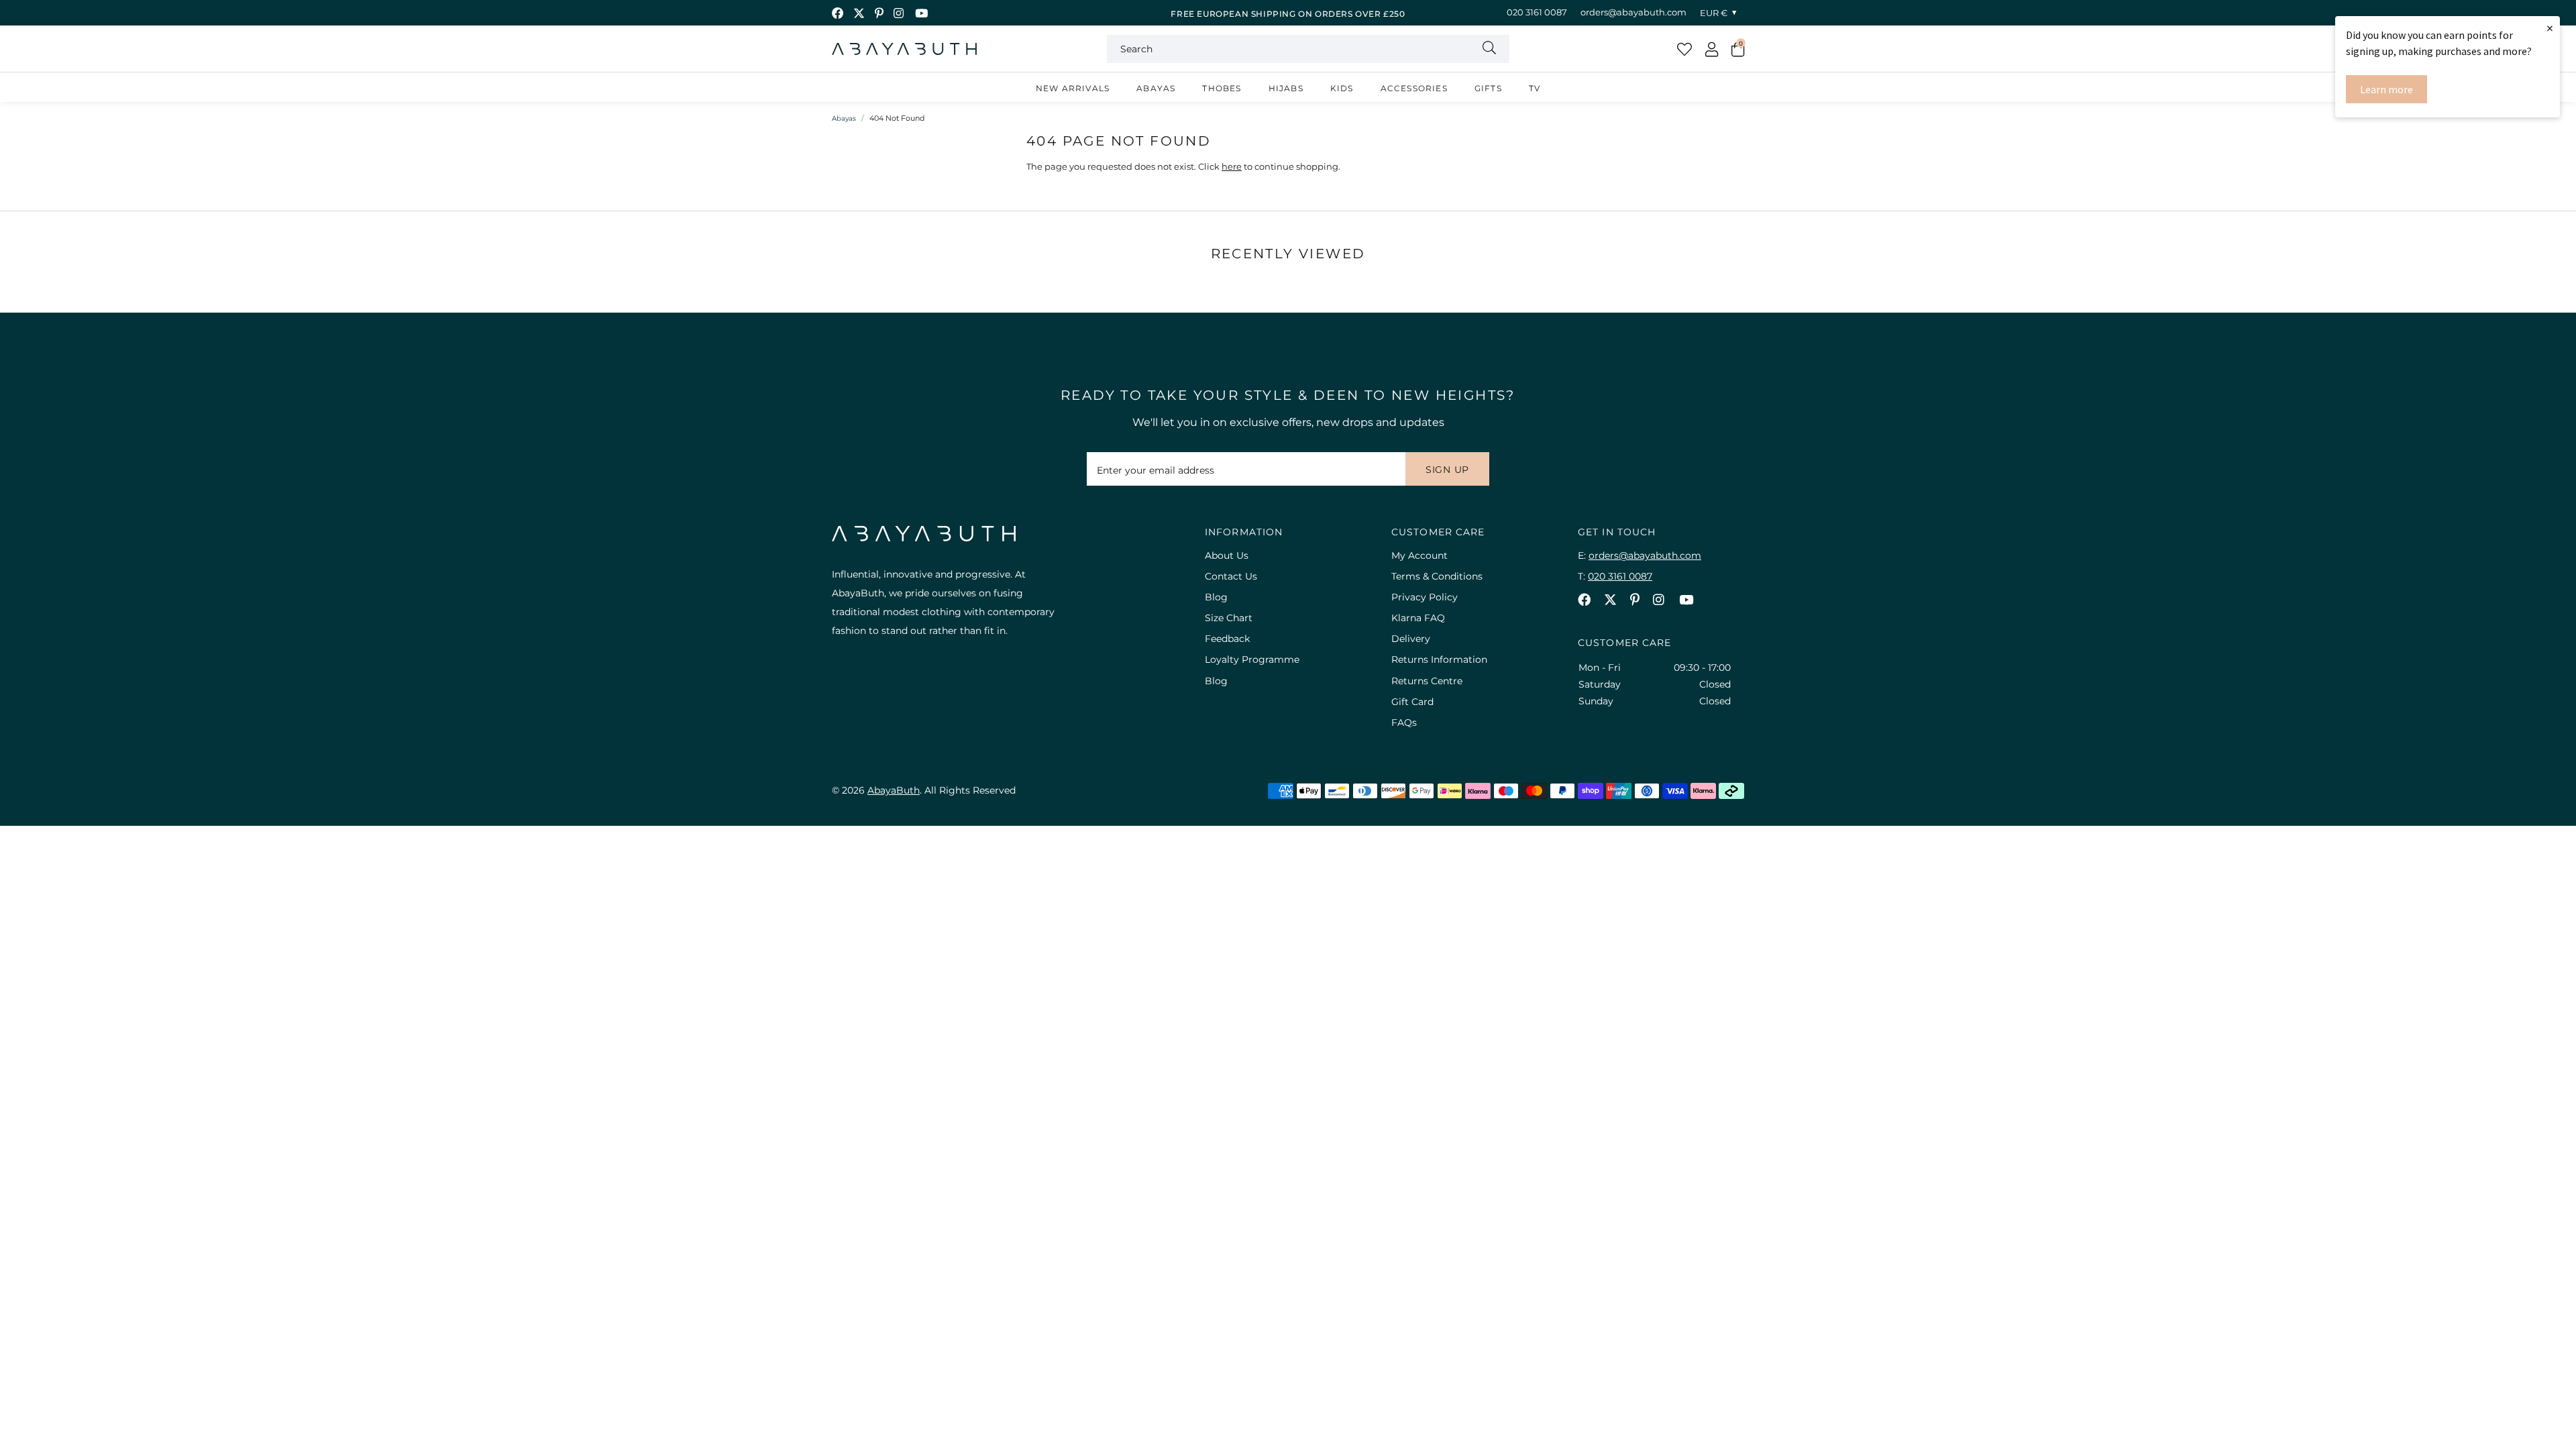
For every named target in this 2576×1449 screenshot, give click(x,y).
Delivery (1411, 639)
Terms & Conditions (1437, 576)
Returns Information (1439, 659)
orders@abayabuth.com (1633, 12)
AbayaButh (904, 49)
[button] (1738, 49)
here (1232, 166)
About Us (1227, 555)
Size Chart (1229, 618)
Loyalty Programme (1252, 659)
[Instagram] (899, 13)
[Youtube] (921, 13)
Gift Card (1412, 702)
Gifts (1488, 88)
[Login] (1712, 49)
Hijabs (1286, 88)
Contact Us (1231, 576)
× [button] (2550, 28)
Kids (1342, 88)
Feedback (1227, 639)
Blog (1216, 597)
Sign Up (1447, 470)
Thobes (1222, 88)
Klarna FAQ (1418, 618)
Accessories (1414, 88)
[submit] (1489, 49)
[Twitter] (859, 13)
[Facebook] (838, 13)
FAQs (1404, 722)
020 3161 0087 (1537, 12)
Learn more (2386, 89)
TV (1535, 88)
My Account (1419, 555)
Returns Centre (1427, 681)
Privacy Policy (1425, 597)
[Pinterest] (879, 13)
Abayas (1156, 88)
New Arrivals (1073, 88)
